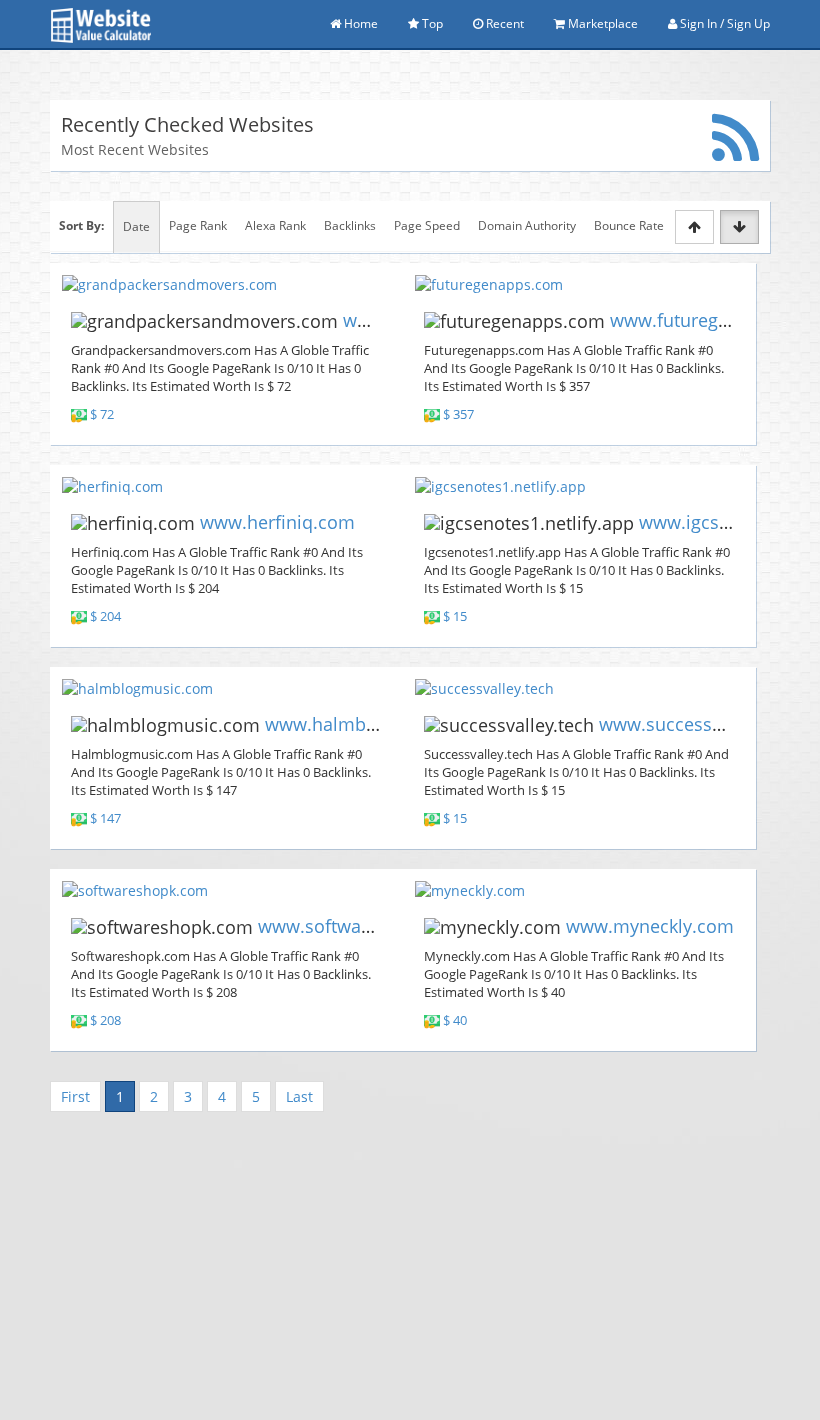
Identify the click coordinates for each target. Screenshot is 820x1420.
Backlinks (350, 225)
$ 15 (455, 616)
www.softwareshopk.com (364, 926)
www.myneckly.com (650, 926)
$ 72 (102, 414)
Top (431, 23)
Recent (503, 23)
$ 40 (455, 1020)
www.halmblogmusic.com (375, 724)
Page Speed (427, 225)
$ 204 (105, 616)
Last (299, 1096)
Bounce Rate (629, 225)
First (75, 1096)
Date (136, 226)
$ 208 (105, 1020)
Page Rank (198, 225)
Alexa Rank (275, 225)
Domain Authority (527, 225)
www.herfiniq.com (277, 522)
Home (359, 23)
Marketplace (601, 23)
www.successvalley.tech (699, 724)
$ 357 (458, 414)
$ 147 (105, 818)
